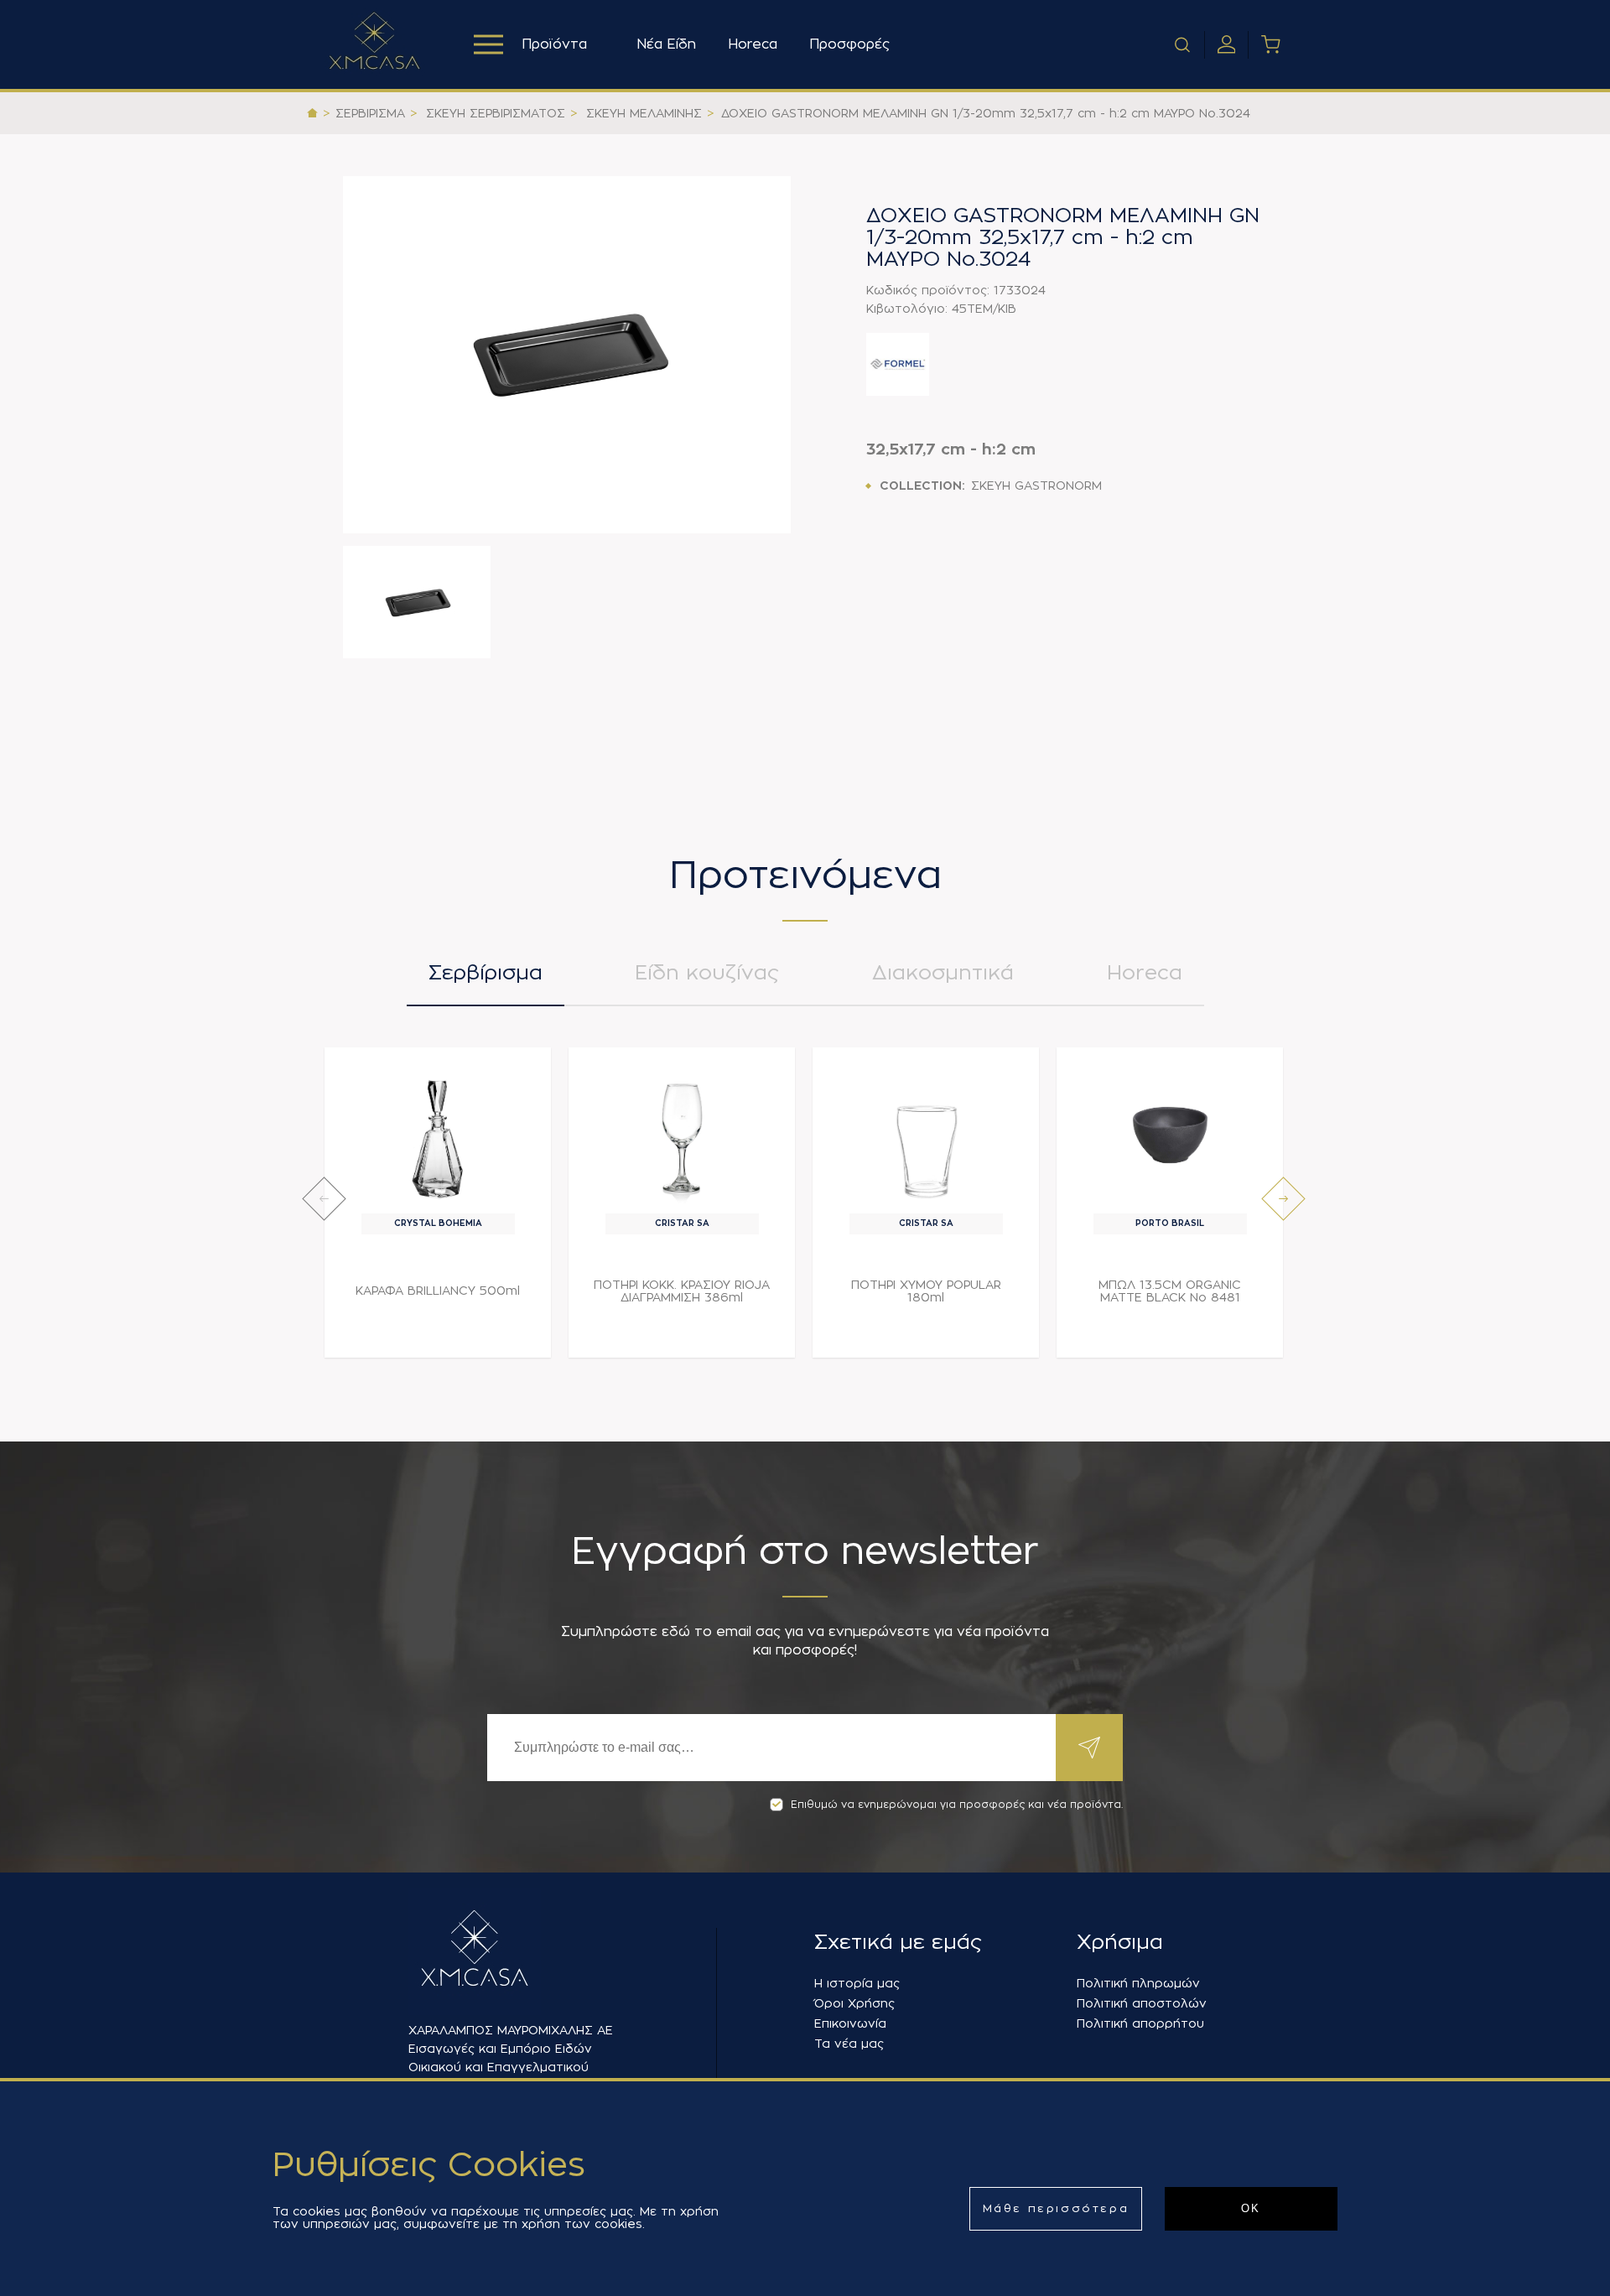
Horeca (753, 44)
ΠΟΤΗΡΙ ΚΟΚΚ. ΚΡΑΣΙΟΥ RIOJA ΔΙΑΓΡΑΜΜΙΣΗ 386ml (682, 1291)
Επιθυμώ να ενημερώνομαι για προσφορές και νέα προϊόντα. (957, 1805)
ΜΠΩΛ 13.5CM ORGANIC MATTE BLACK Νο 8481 (1170, 1291)
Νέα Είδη (666, 44)
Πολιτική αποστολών (1142, 2003)
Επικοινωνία (850, 2023)
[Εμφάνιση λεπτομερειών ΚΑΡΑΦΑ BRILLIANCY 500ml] (438, 1135)
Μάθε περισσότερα (1056, 2208)
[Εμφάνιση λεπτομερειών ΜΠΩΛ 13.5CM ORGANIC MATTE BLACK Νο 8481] (1170, 1135)
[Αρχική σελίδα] (312, 113)
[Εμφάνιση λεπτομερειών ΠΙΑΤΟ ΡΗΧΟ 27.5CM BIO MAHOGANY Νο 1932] (1414, 1135)
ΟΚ (1251, 2208)
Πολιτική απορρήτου (1140, 2023)
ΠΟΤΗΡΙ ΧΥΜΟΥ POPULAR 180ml (926, 1291)
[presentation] (324, 1199)
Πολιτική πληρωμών (1138, 1983)
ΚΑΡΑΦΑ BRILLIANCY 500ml (438, 1291)
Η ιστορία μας (857, 1983)
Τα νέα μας (849, 2044)
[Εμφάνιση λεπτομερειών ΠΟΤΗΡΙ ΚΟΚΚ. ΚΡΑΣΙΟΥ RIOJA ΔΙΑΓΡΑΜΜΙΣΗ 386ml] (682, 1135)
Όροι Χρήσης (854, 2003)
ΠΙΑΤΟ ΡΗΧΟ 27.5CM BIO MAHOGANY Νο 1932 (1414, 1291)
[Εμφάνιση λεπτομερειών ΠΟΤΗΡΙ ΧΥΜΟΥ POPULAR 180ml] (926, 1135)
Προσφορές (849, 44)
